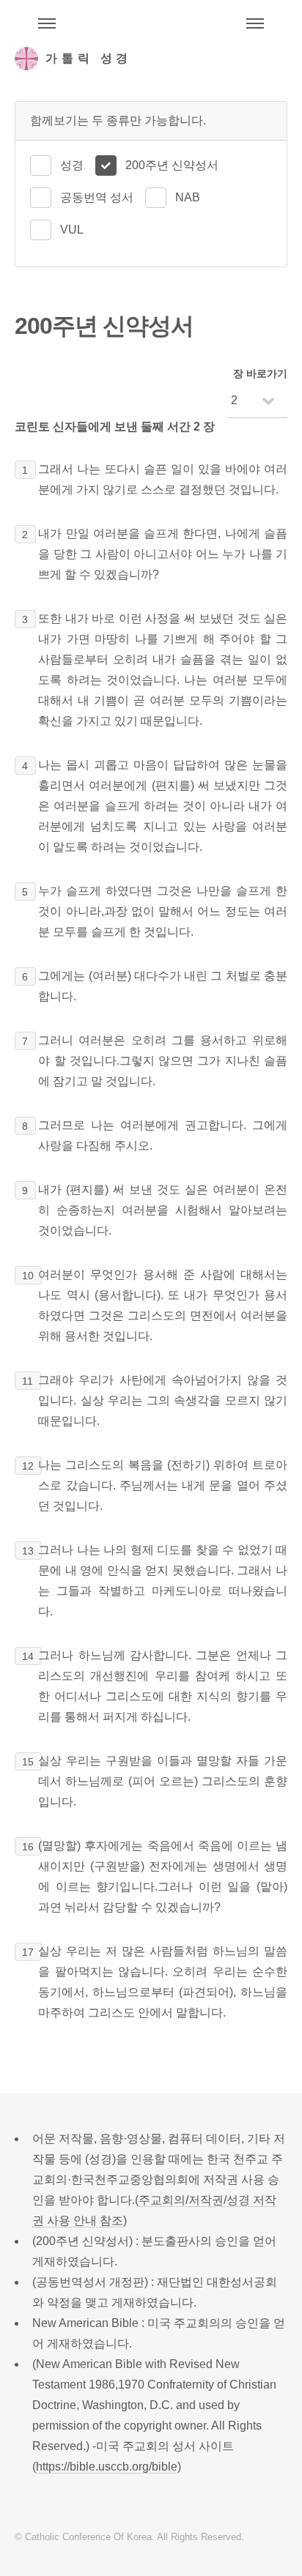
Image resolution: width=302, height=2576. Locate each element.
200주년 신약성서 (172, 165)
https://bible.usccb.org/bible (107, 2467)
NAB (188, 197)
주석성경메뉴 (47, 23)
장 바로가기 (260, 373)
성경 (72, 165)
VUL (72, 230)
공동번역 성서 (97, 197)
